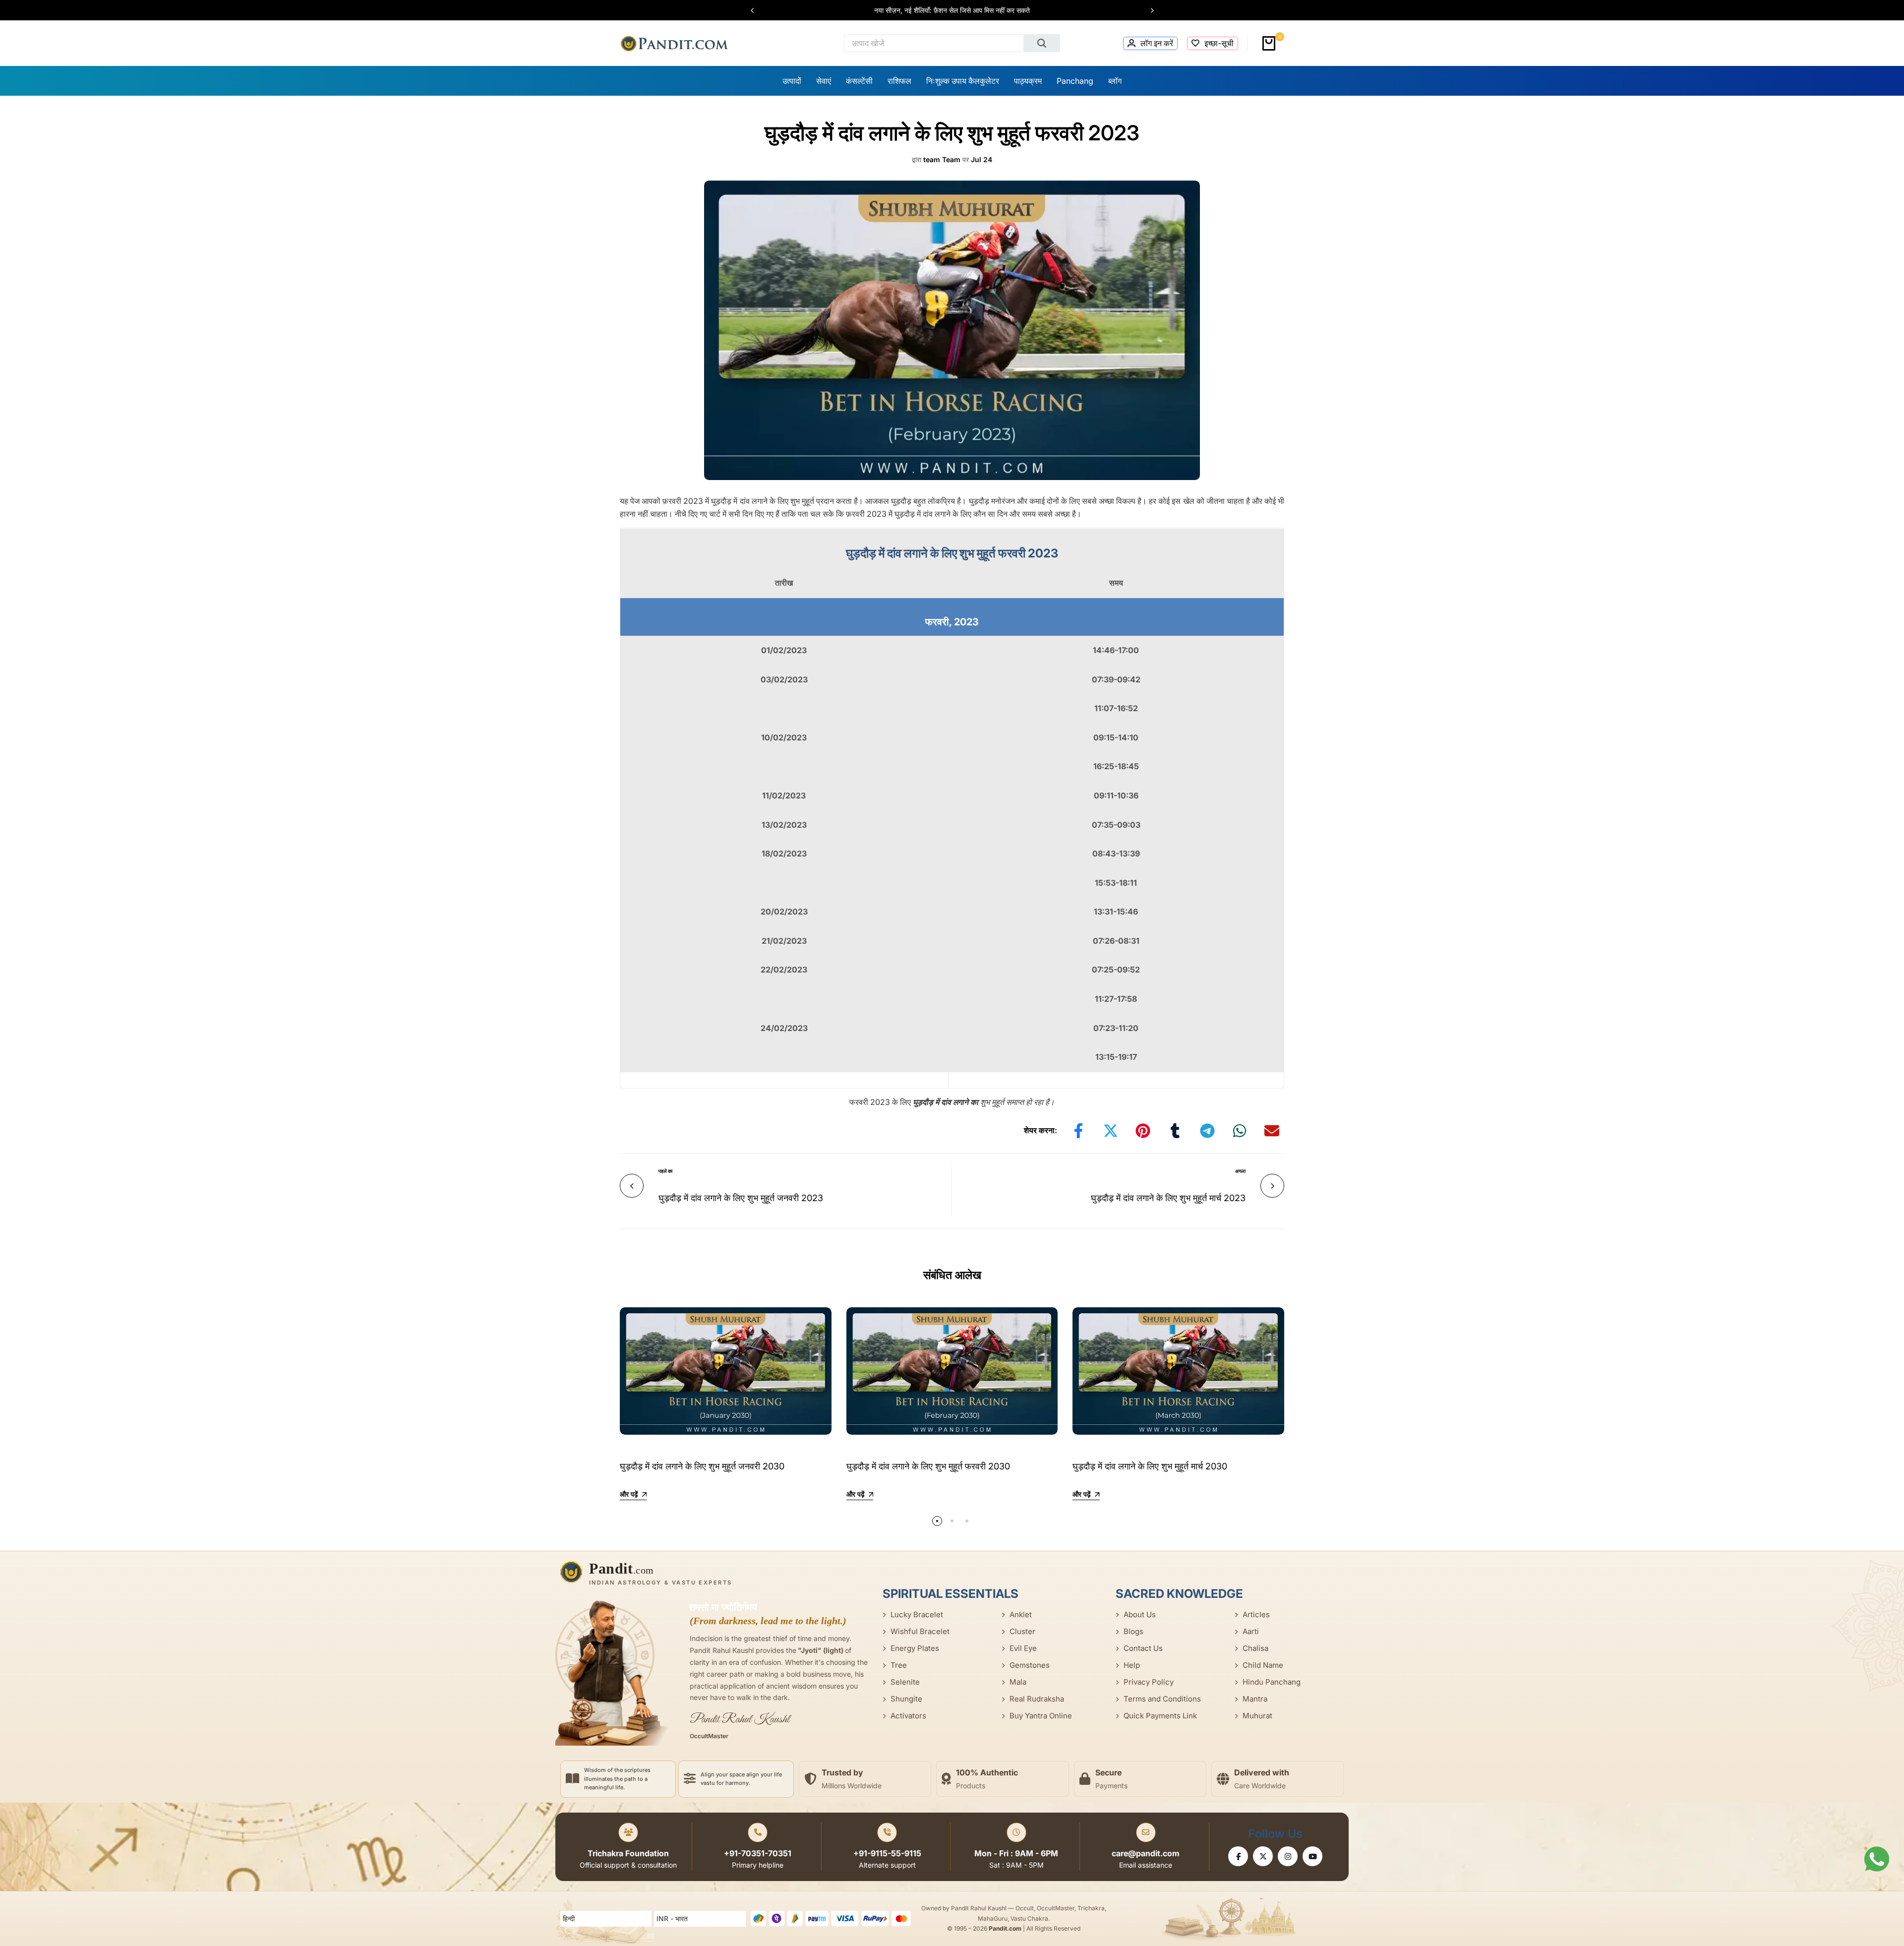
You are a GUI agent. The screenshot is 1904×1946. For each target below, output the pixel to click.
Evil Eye (1023, 1648)
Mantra (1255, 1699)
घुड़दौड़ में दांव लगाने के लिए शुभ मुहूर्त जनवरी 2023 (741, 1198)
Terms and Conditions (1162, 1699)
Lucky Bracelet (917, 1614)
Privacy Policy (1149, 1682)
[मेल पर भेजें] (1272, 1131)
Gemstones (1030, 1665)
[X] (1263, 1856)
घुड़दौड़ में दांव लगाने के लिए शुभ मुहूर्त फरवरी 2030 (928, 1466)
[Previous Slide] (757, 10)
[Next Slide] (1147, 10)
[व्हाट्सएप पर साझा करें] (1240, 1131)
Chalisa (1255, 1648)
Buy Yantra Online (1041, 1716)
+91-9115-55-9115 (887, 1853)
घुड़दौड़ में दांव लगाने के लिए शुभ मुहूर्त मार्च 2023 (1168, 1198)
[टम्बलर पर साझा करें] (1175, 1131)
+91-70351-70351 (758, 1853)
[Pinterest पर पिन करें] (1143, 1131)
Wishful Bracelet (920, 1631)
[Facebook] (1238, 1856)
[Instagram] (1288, 1856)
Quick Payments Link (1160, 1716)
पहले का (665, 1171)
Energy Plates (915, 1648)
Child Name (1263, 1665)
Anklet (1021, 1614)
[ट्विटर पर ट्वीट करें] (1111, 1131)
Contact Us (1143, 1648)
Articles (1256, 1614)
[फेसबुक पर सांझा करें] (1078, 1131)
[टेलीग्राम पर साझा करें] (1207, 1131)
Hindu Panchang (1272, 1682)
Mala (1018, 1682)
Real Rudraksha (1037, 1699)
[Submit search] (1042, 43)
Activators (908, 1716)
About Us (1140, 1614)
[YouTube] (1312, 1856)
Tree (899, 1665)
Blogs (1133, 1631)
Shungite (906, 1699)
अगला (1240, 1171)
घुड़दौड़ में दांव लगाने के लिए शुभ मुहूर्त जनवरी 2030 (702, 1466)
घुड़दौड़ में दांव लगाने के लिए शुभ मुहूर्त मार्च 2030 (1150, 1466)
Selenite (905, 1682)
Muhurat (1257, 1716)
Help (1132, 1665)
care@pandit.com (1146, 1853)
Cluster (1022, 1631)
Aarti (1251, 1631)
